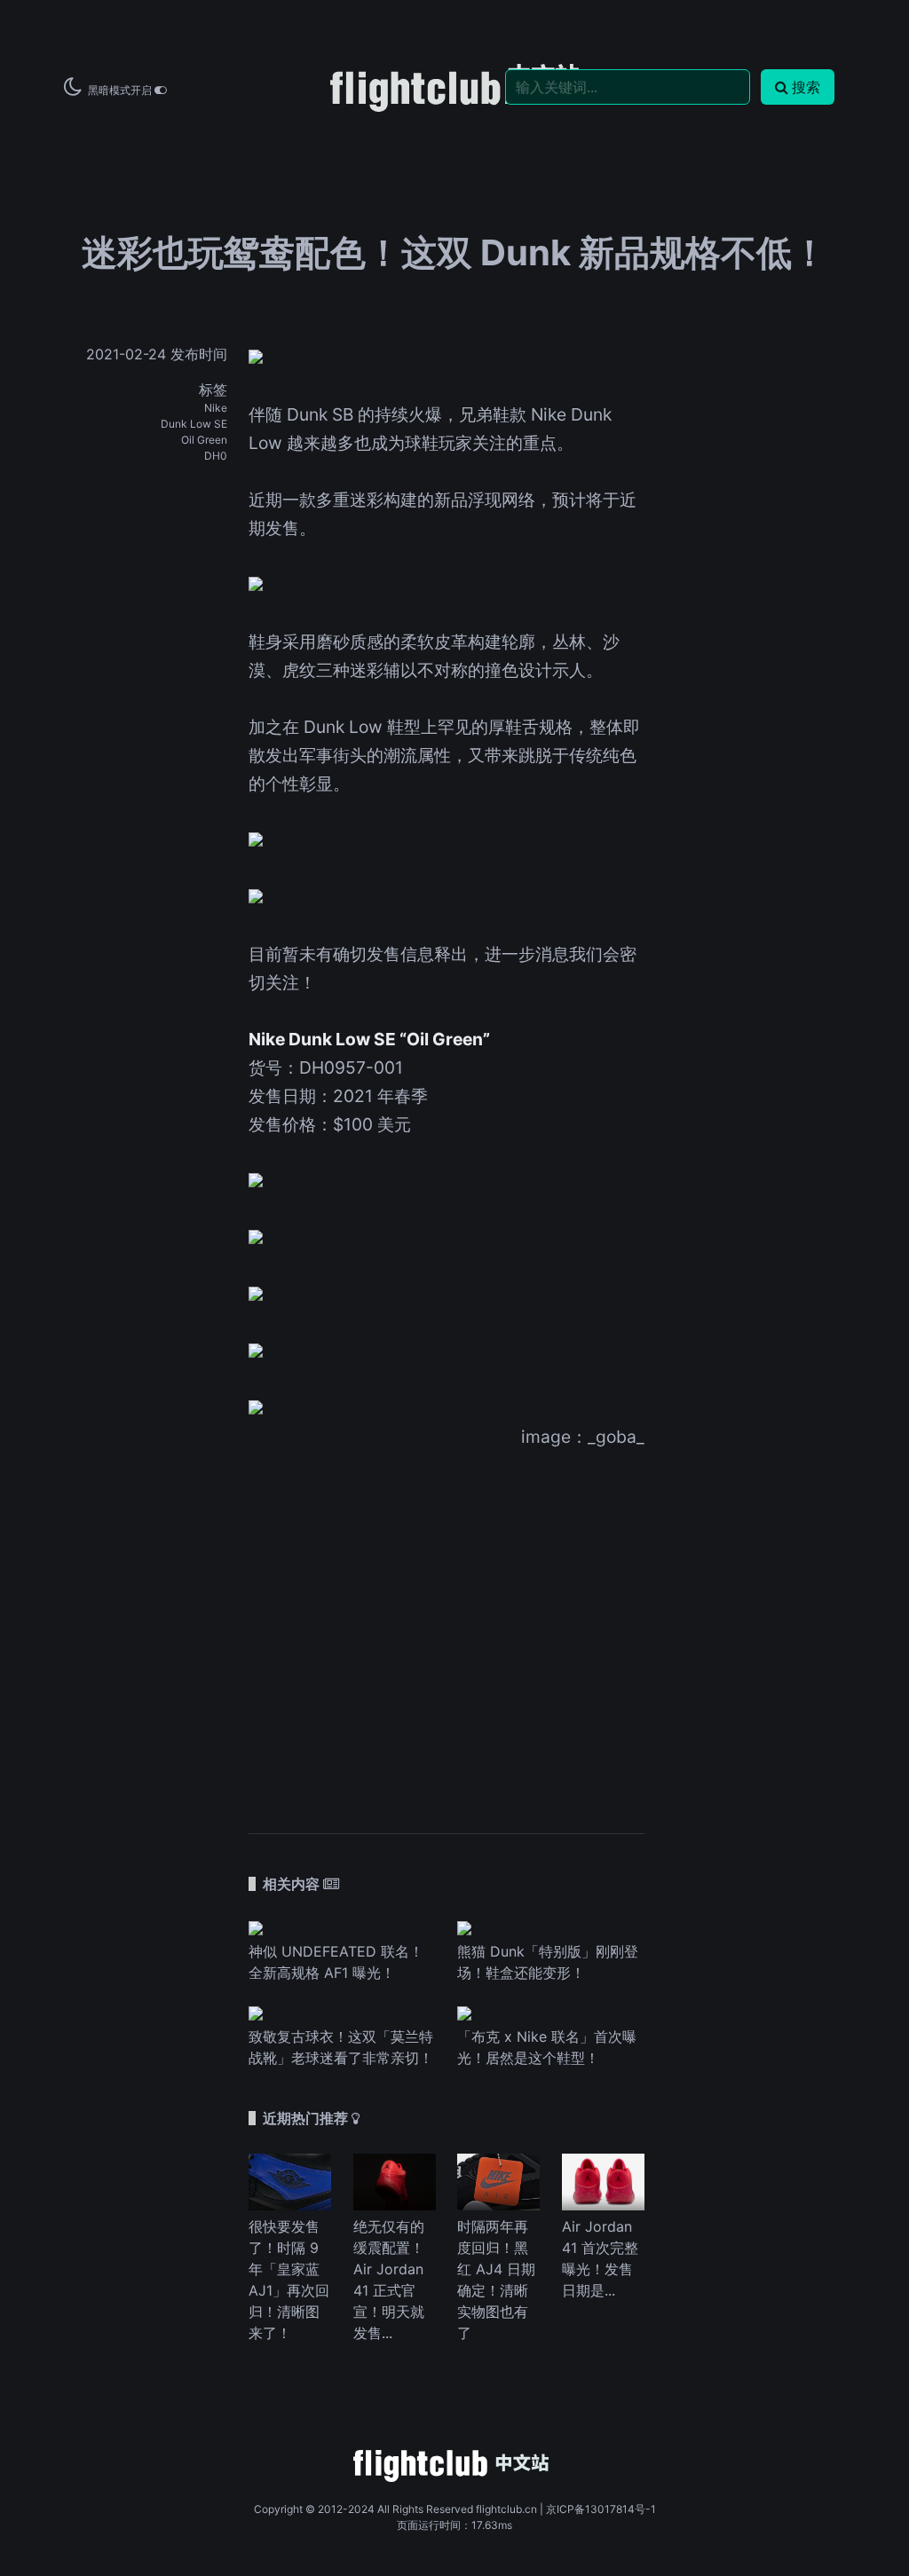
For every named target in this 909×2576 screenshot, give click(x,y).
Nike (216, 408)
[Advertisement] (447, 1629)
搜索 (806, 87)
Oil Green (204, 440)
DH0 (216, 456)
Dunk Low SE (194, 424)
